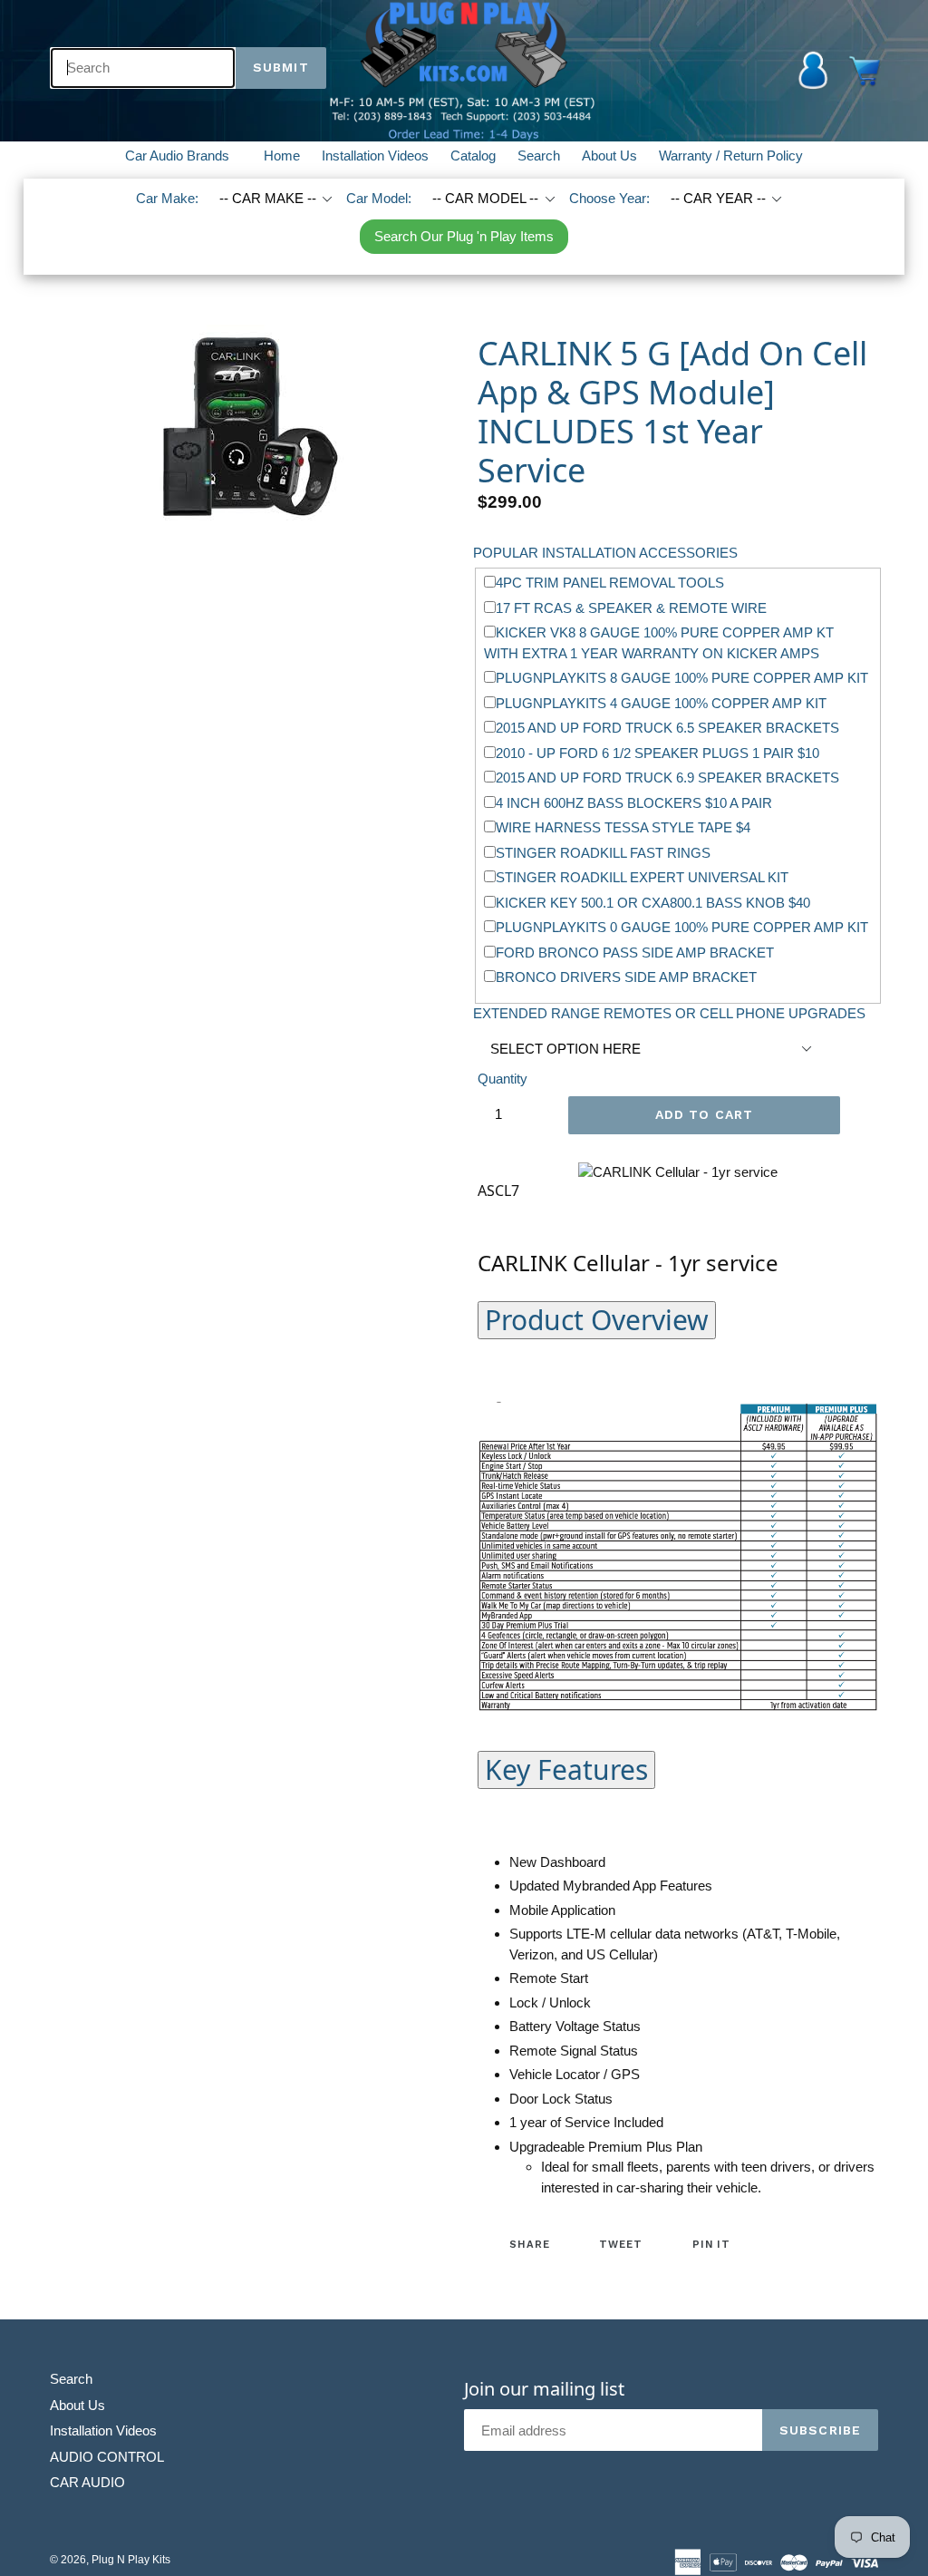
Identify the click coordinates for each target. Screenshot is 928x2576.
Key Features (566, 1769)
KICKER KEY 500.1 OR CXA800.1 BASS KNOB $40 (653, 903)
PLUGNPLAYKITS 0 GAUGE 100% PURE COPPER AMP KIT (682, 927)
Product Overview (597, 1320)
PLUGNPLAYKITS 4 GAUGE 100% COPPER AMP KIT (661, 703)
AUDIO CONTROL (107, 2457)
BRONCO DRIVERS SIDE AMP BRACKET (626, 977)
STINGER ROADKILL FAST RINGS (603, 853)
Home (282, 156)
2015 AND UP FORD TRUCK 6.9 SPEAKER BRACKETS (667, 778)
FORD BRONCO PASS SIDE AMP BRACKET (635, 953)
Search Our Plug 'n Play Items (464, 236)
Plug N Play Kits (131, 2560)
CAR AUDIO (87, 2482)
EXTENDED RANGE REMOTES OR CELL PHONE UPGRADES (669, 1013)
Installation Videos (375, 156)
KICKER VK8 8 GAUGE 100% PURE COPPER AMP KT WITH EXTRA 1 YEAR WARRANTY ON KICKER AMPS (659, 643)
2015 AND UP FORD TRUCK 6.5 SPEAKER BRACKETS (667, 728)
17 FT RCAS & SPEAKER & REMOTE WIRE (631, 608)
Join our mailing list (544, 2389)
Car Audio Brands (188, 155)
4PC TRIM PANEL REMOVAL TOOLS (610, 583)
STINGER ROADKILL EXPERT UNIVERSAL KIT (642, 877)
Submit (281, 67)
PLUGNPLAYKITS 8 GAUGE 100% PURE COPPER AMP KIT (682, 678)
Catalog (473, 156)
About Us (609, 156)
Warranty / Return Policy (731, 156)
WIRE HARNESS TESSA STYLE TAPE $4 (623, 827)
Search (539, 156)
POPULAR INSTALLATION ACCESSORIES (605, 553)
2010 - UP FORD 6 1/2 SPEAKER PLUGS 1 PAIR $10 (657, 753)
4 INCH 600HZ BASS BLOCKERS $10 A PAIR (634, 803)
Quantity (503, 1079)
